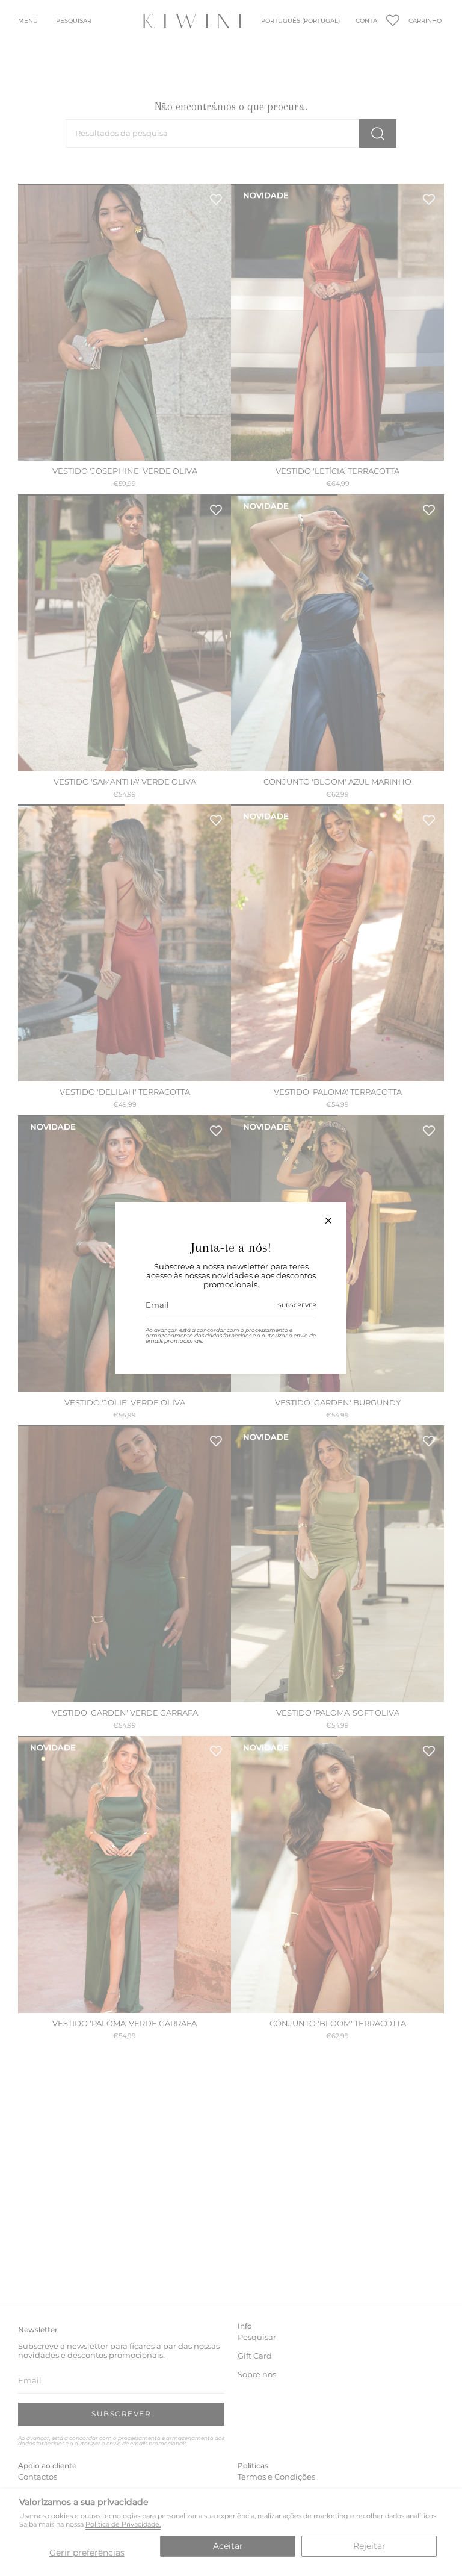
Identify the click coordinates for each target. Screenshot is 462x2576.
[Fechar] (328, 1221)
